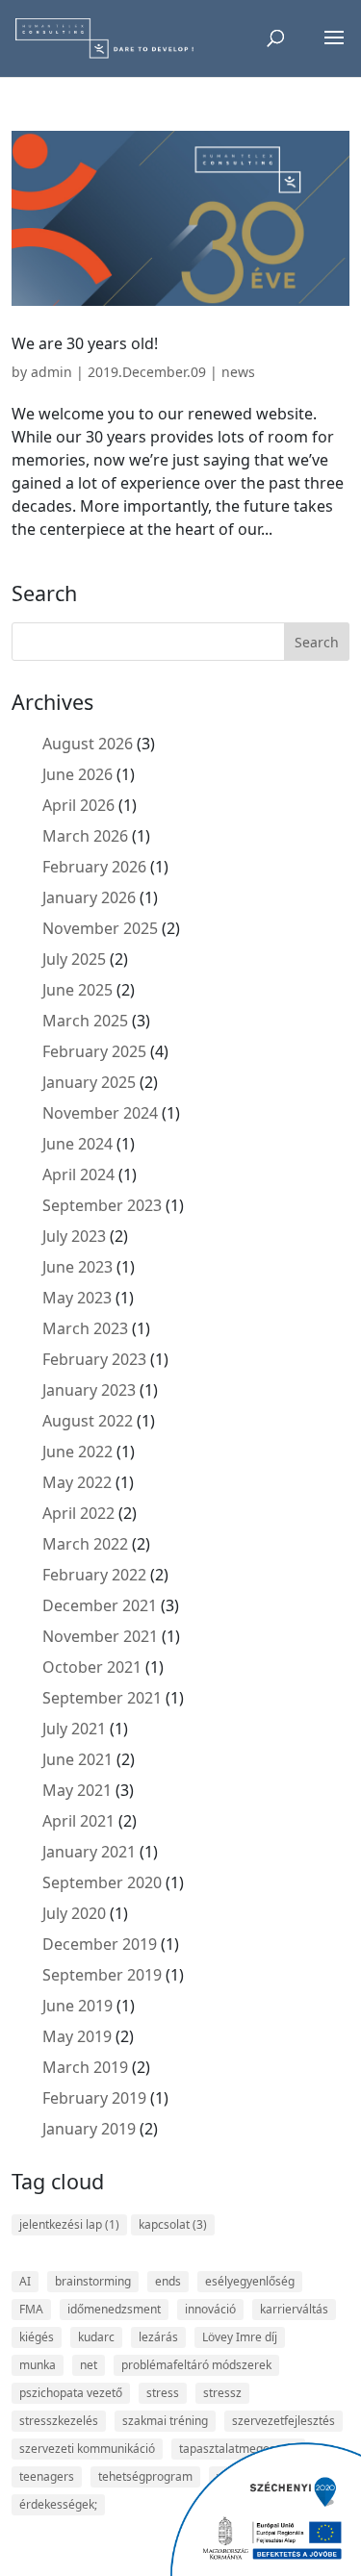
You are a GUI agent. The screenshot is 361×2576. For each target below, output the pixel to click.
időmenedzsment (114, 2309)
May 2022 (77, 1482)
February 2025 (94, 1051)
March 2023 (85, 1328)
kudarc (96, 2337)
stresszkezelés (59, 2421)
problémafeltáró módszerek (196, 2365)
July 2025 (74, 959)
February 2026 (94, 867)
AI (25, 2281)
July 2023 (74, 1236)
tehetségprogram (145, 2476)
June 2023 (77, 1267)
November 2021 (100, 1636)
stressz (222, 2393)
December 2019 (100, 1944)
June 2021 (77, 1759)
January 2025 (89, 1082)
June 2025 (77, 990)
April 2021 (78, 1821)
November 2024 (100, 1113)
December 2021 (100, 1605)
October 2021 (92, 1667)
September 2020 (102, 1882)
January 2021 (89, 1852)
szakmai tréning (165, 2421)
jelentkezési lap (69, 2224)
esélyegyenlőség (250, 2281)
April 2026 (78, 805)
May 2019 (77, 2036)
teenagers (47, 2476)
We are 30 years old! (85, 343)
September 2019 (102, 1975)
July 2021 (74, 1729)
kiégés (37, 2337)
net (89, 2365)
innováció (210, 2309)
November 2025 (100, 928)
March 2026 (85, 836)
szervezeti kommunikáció (87, 2449)
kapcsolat (173, 2224)
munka (38, 2365)
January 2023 (89, 1390)
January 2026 (89, 897)
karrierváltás (294, 2309)
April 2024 (78, 1174)
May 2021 (77, 1790)
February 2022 (94, 1575)
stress (163, 2393)
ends (168, 2281)
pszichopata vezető (71, 2393)
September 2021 (102, 1698)
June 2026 (77, 774)
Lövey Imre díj (240, 2337)
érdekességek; (58, 2504)
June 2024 (77, 1144)
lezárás (158, 2337)
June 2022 (77, 1452)
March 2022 (85, 1544)
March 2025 (85, 1021)
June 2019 (77, 2006)
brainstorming (93, 2281)
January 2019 (89, 2129)
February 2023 (94, 1359)
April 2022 (78, 1513)
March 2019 (85, 2067)
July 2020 (74, 1913)
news (238, 372)
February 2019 (94, 2098)
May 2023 (77, 1298)
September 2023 (102, 1205)
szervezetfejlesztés (284, 2421)
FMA (31, 2309)
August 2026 (88, 744)
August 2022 (88, 1421)
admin (52, 372)
